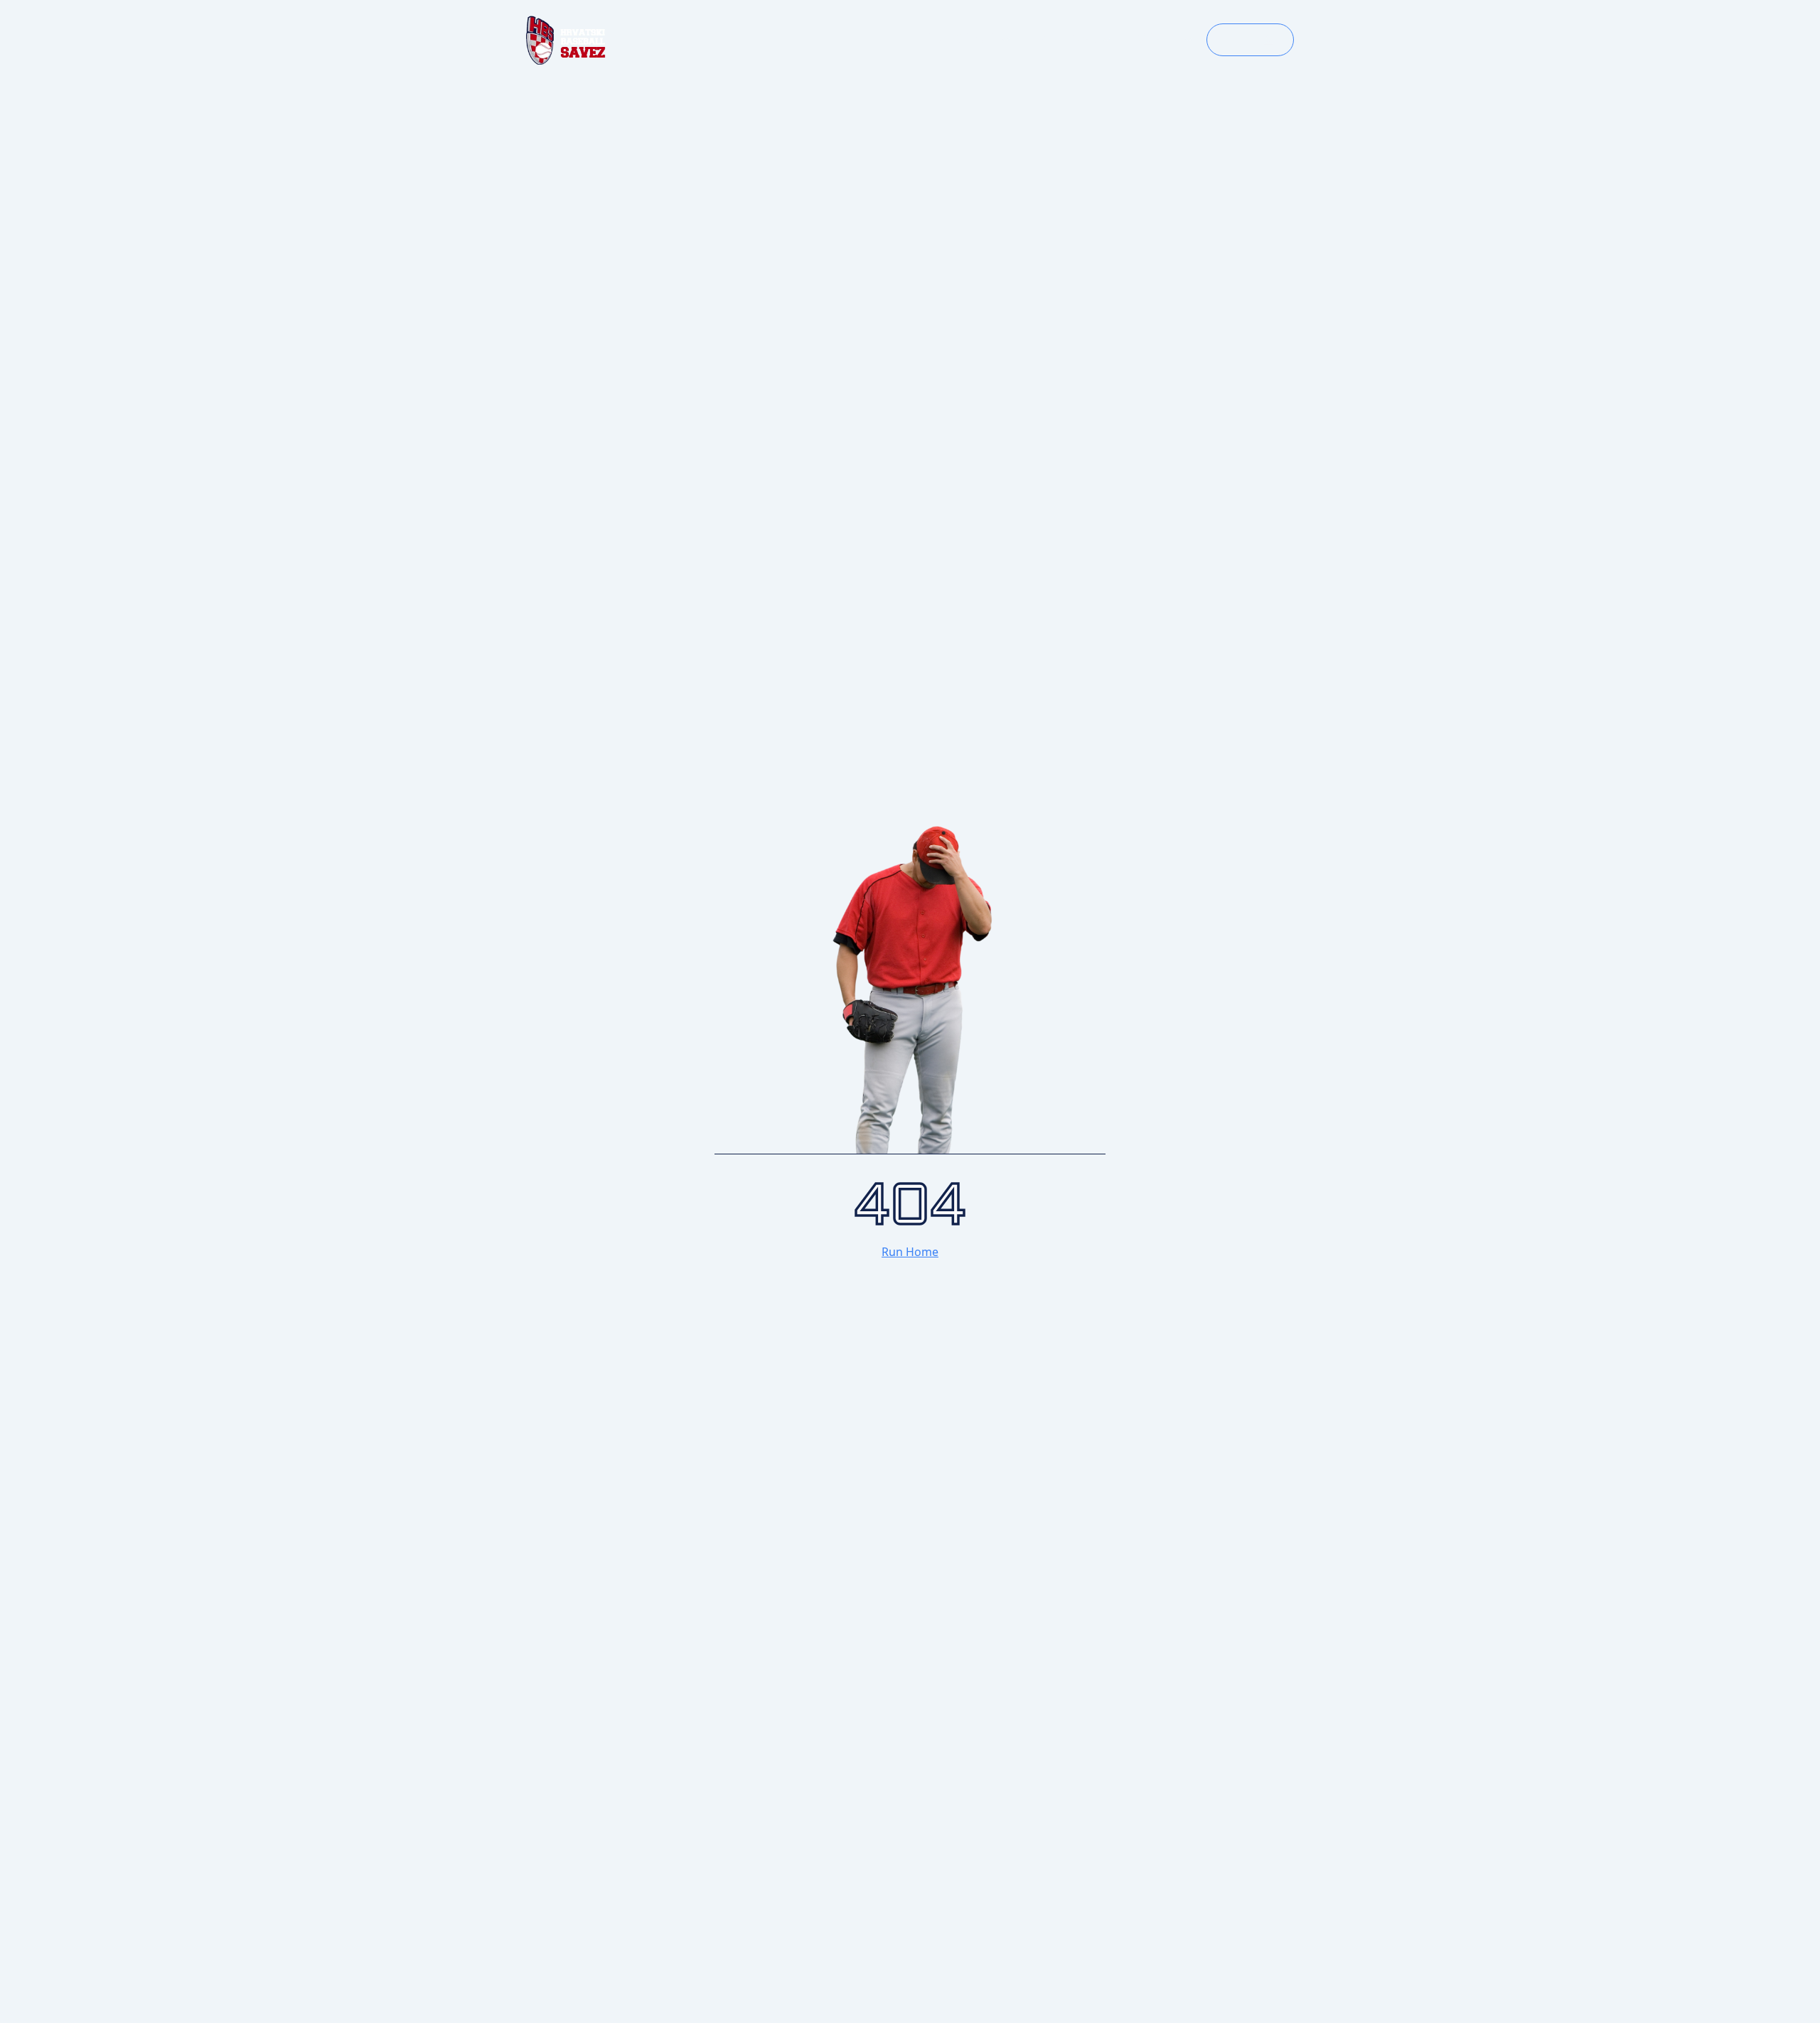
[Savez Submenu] (1193, 40)
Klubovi (1067, 40)
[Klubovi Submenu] (1110, 40)
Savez (1159, 40)
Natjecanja (955, 40)
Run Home (910, 1252)
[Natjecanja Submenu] (1010, 40)
